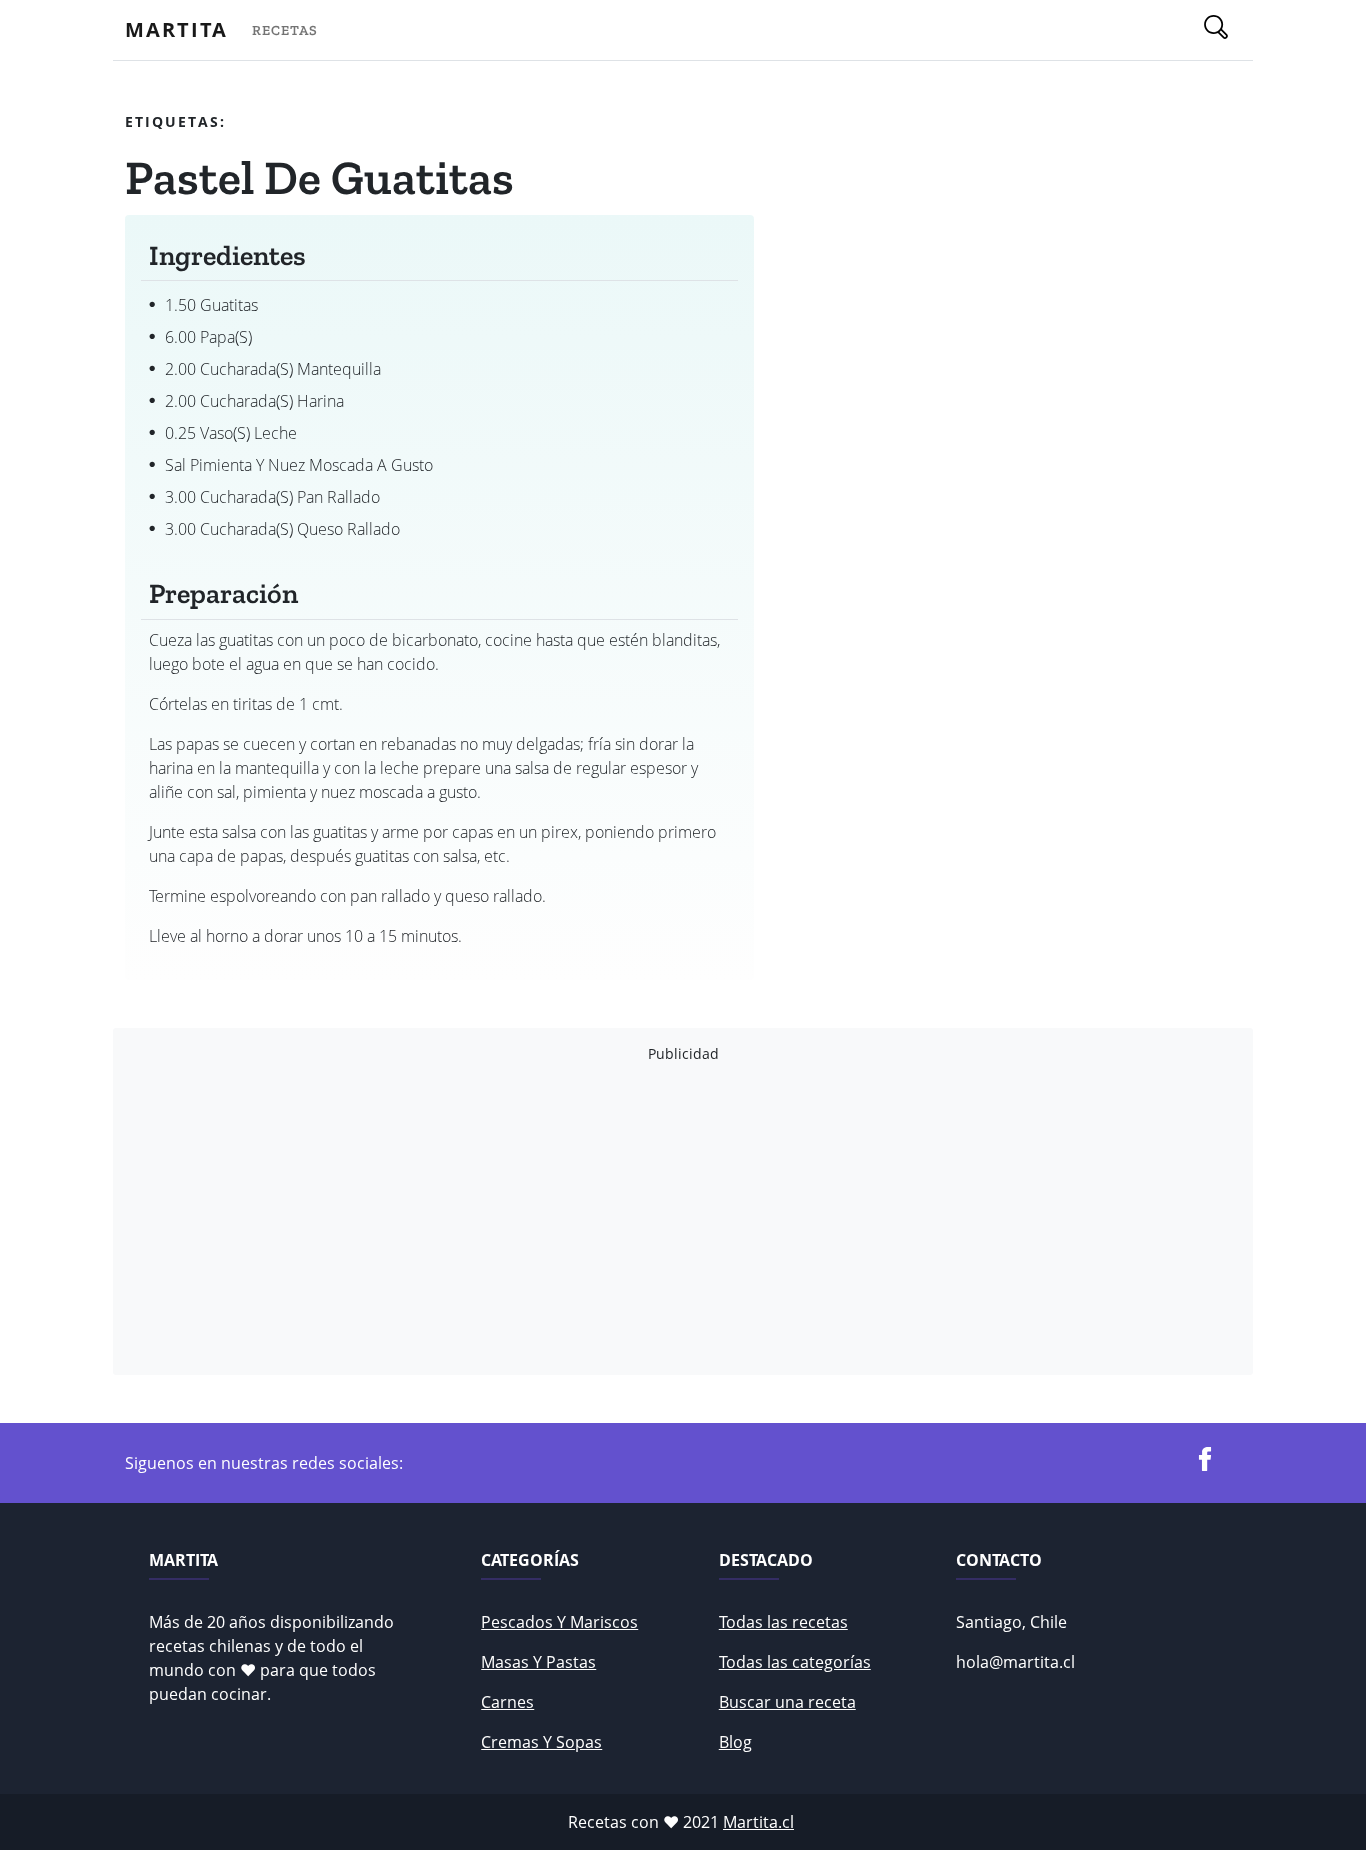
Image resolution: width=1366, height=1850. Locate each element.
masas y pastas (538, 1662)
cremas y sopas (541, 1742)
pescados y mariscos (559, 1622)
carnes (507, 1702)
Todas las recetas (783, 1622)
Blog (735, 1742)
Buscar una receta (787, 1702)
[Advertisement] (683, 1219)
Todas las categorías (795, 1662)
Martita (176, 29)
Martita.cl (758, 1822)
